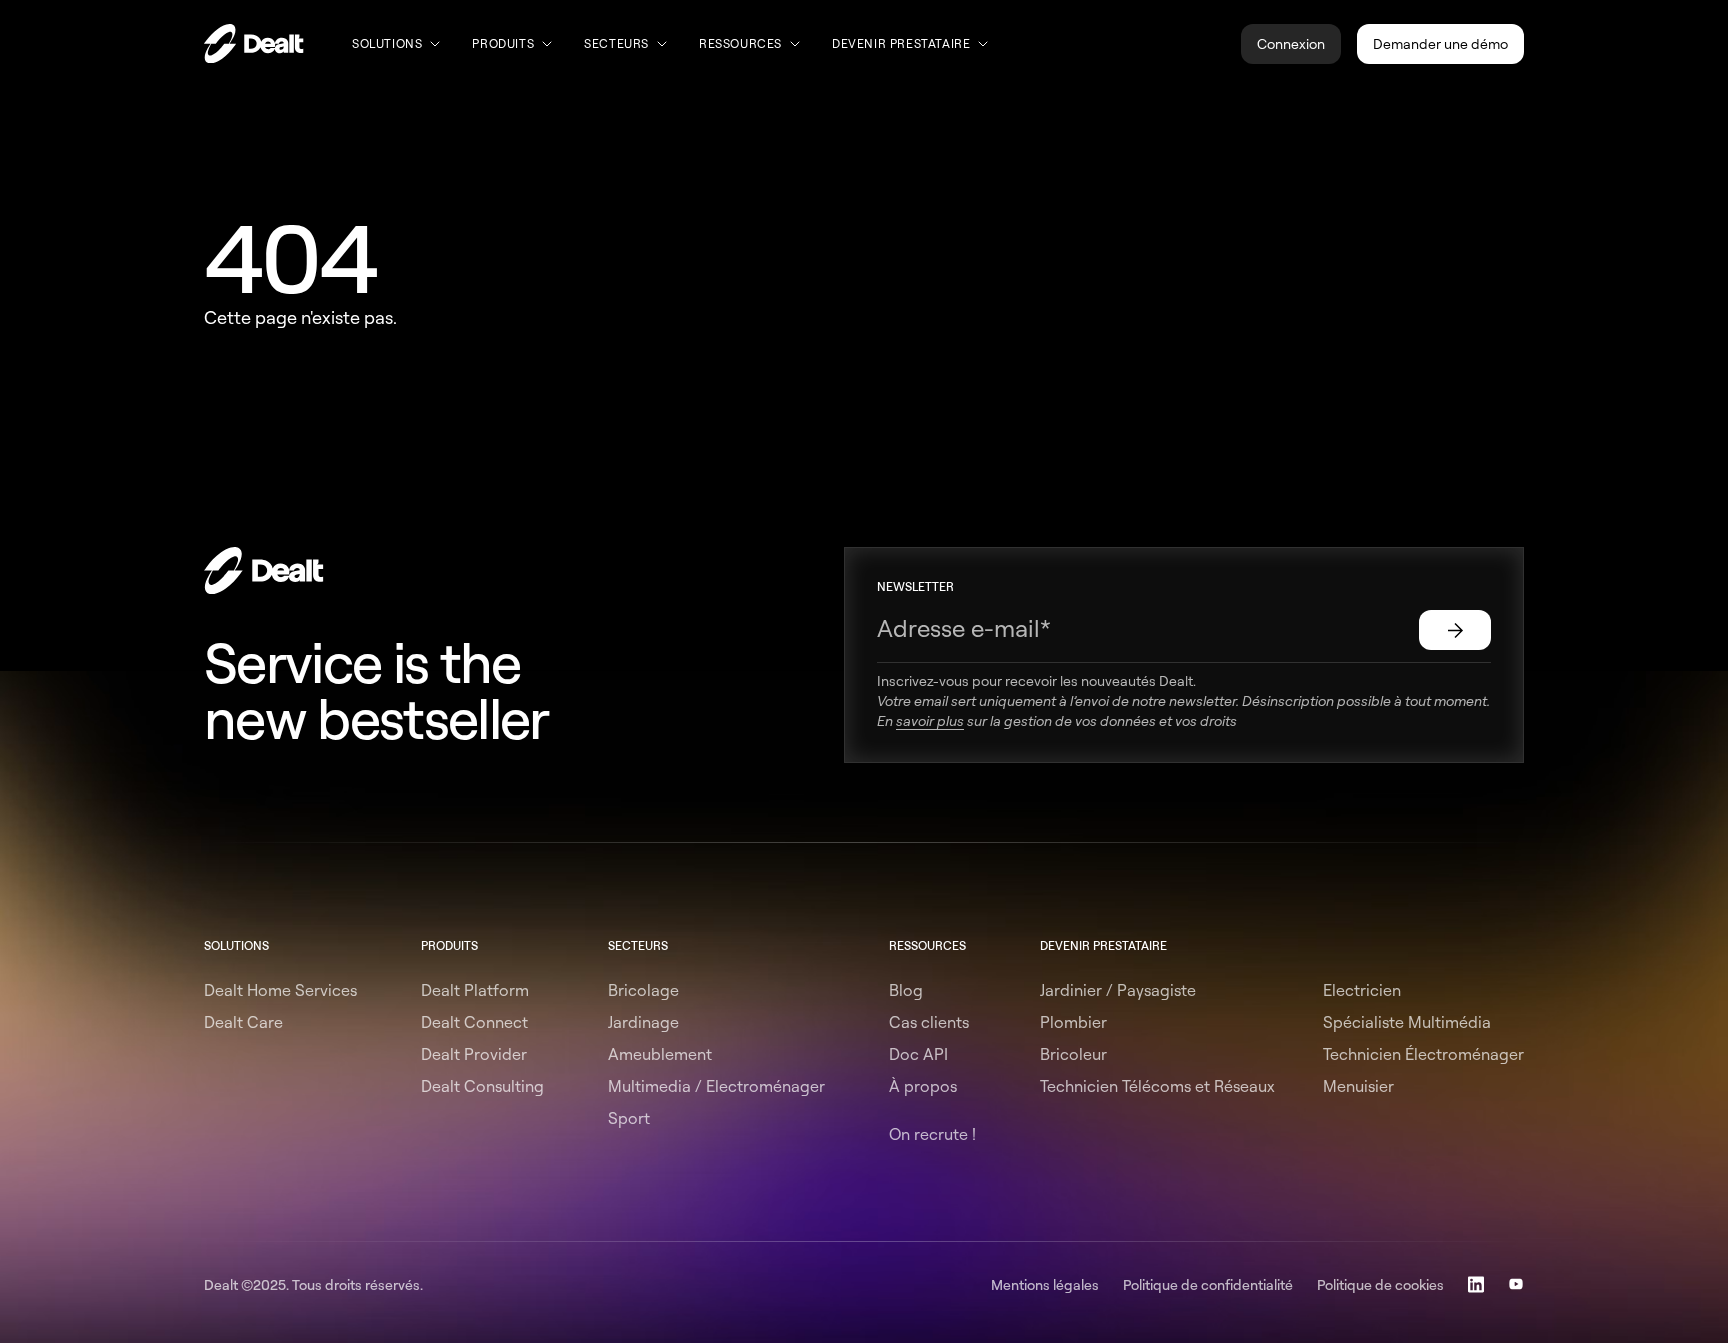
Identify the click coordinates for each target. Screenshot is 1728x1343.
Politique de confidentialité (1208, 1284)
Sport (629, 1118)
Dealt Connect (474, 1022)
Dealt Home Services (280, 990)
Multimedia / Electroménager (716, 1086)
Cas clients (929, 1022)
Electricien (1362, 990)
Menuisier (1358, 1086)
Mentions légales (1045, 1284)
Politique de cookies (1380, 1284)
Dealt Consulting (482, 1086)
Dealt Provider (474, 1054)
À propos (923, 1086)
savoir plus (930, 720)
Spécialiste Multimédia (1407, 1022)
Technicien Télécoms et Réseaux (1157, 1086)
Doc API (918, 1054)
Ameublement (660, 1054)
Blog (906, 990)
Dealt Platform (475, 990)
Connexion (1291, 43)
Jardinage (643, 1022)
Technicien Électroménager (1423, 1054)
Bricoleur (1073, 1054)
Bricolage (643, 990)
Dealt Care (243, 1022)
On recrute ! (932, 1134)
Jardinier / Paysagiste (1118, 990)
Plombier (1073, 1022)
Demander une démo (1440, 43)
